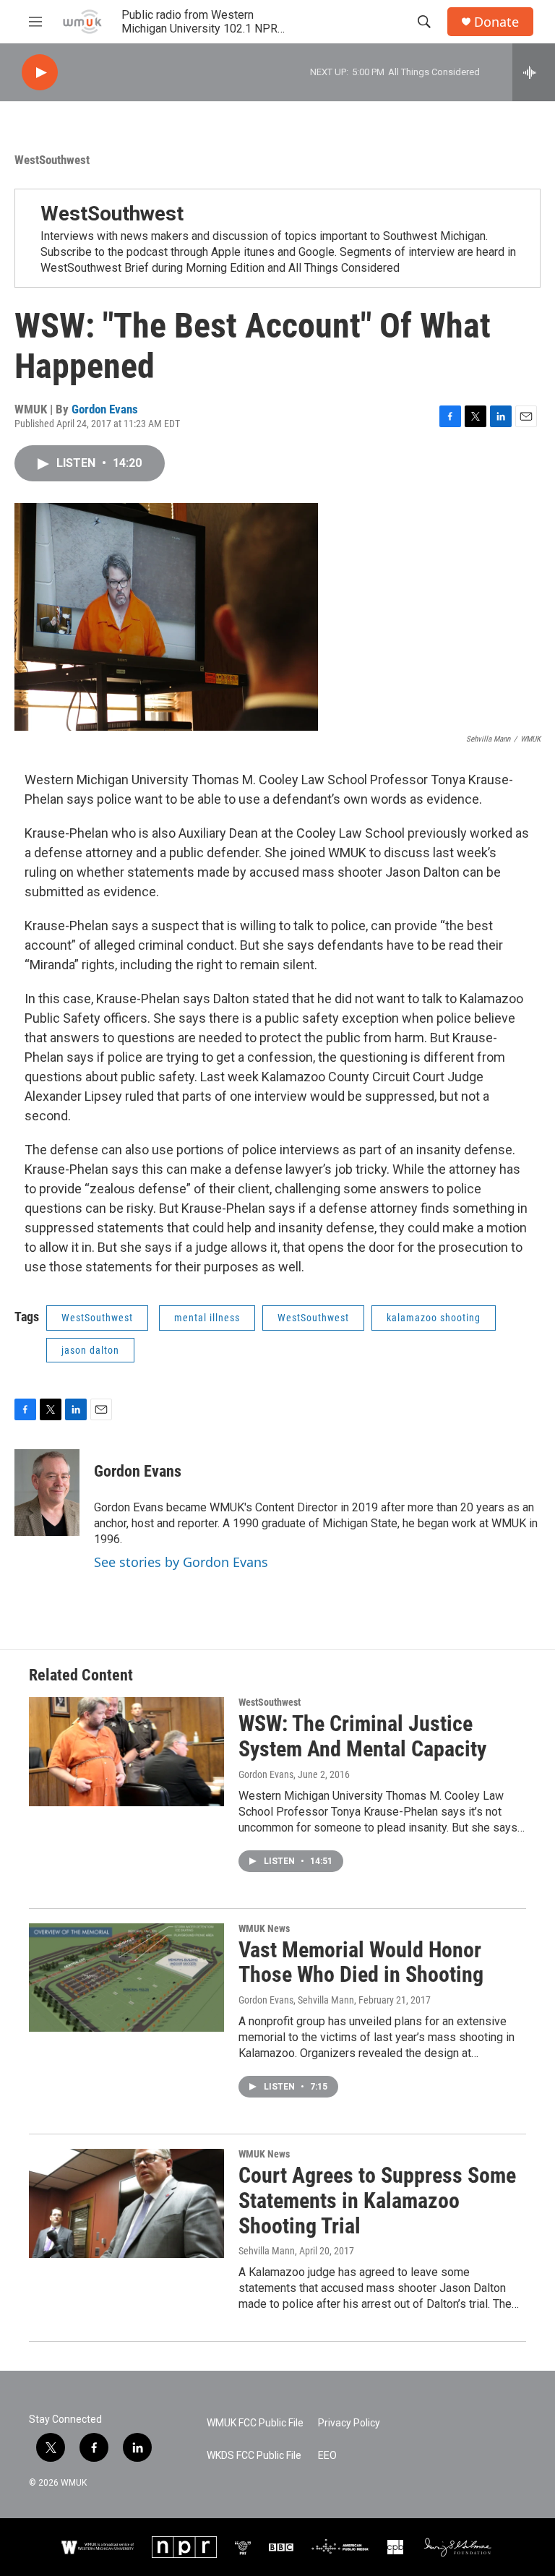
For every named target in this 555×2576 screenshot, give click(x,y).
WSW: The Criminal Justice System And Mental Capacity (362, 1736)
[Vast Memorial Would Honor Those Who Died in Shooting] (126, 1978)
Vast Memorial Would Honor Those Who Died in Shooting (361, 1962)
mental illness (207, 1318)
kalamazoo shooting (434, 1318)
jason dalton (90, 1350)
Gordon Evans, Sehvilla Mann (296, 2000)
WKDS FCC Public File (254, 2456)
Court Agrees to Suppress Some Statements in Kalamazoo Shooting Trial (377, 2201)
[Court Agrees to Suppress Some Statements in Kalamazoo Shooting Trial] (126, 2203)
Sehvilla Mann (267, 2251)
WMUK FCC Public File (255, 2423)
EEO (327, 2456)
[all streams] (534, 72)
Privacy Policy (349, 2423)
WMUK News (264, 1928)
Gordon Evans (105, 409)
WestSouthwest (52, 160)
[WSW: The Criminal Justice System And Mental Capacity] (126, 1751)
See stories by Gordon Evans (181, 1562)
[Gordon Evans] (47, 1493)
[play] (40, 73)
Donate (496, 22)
